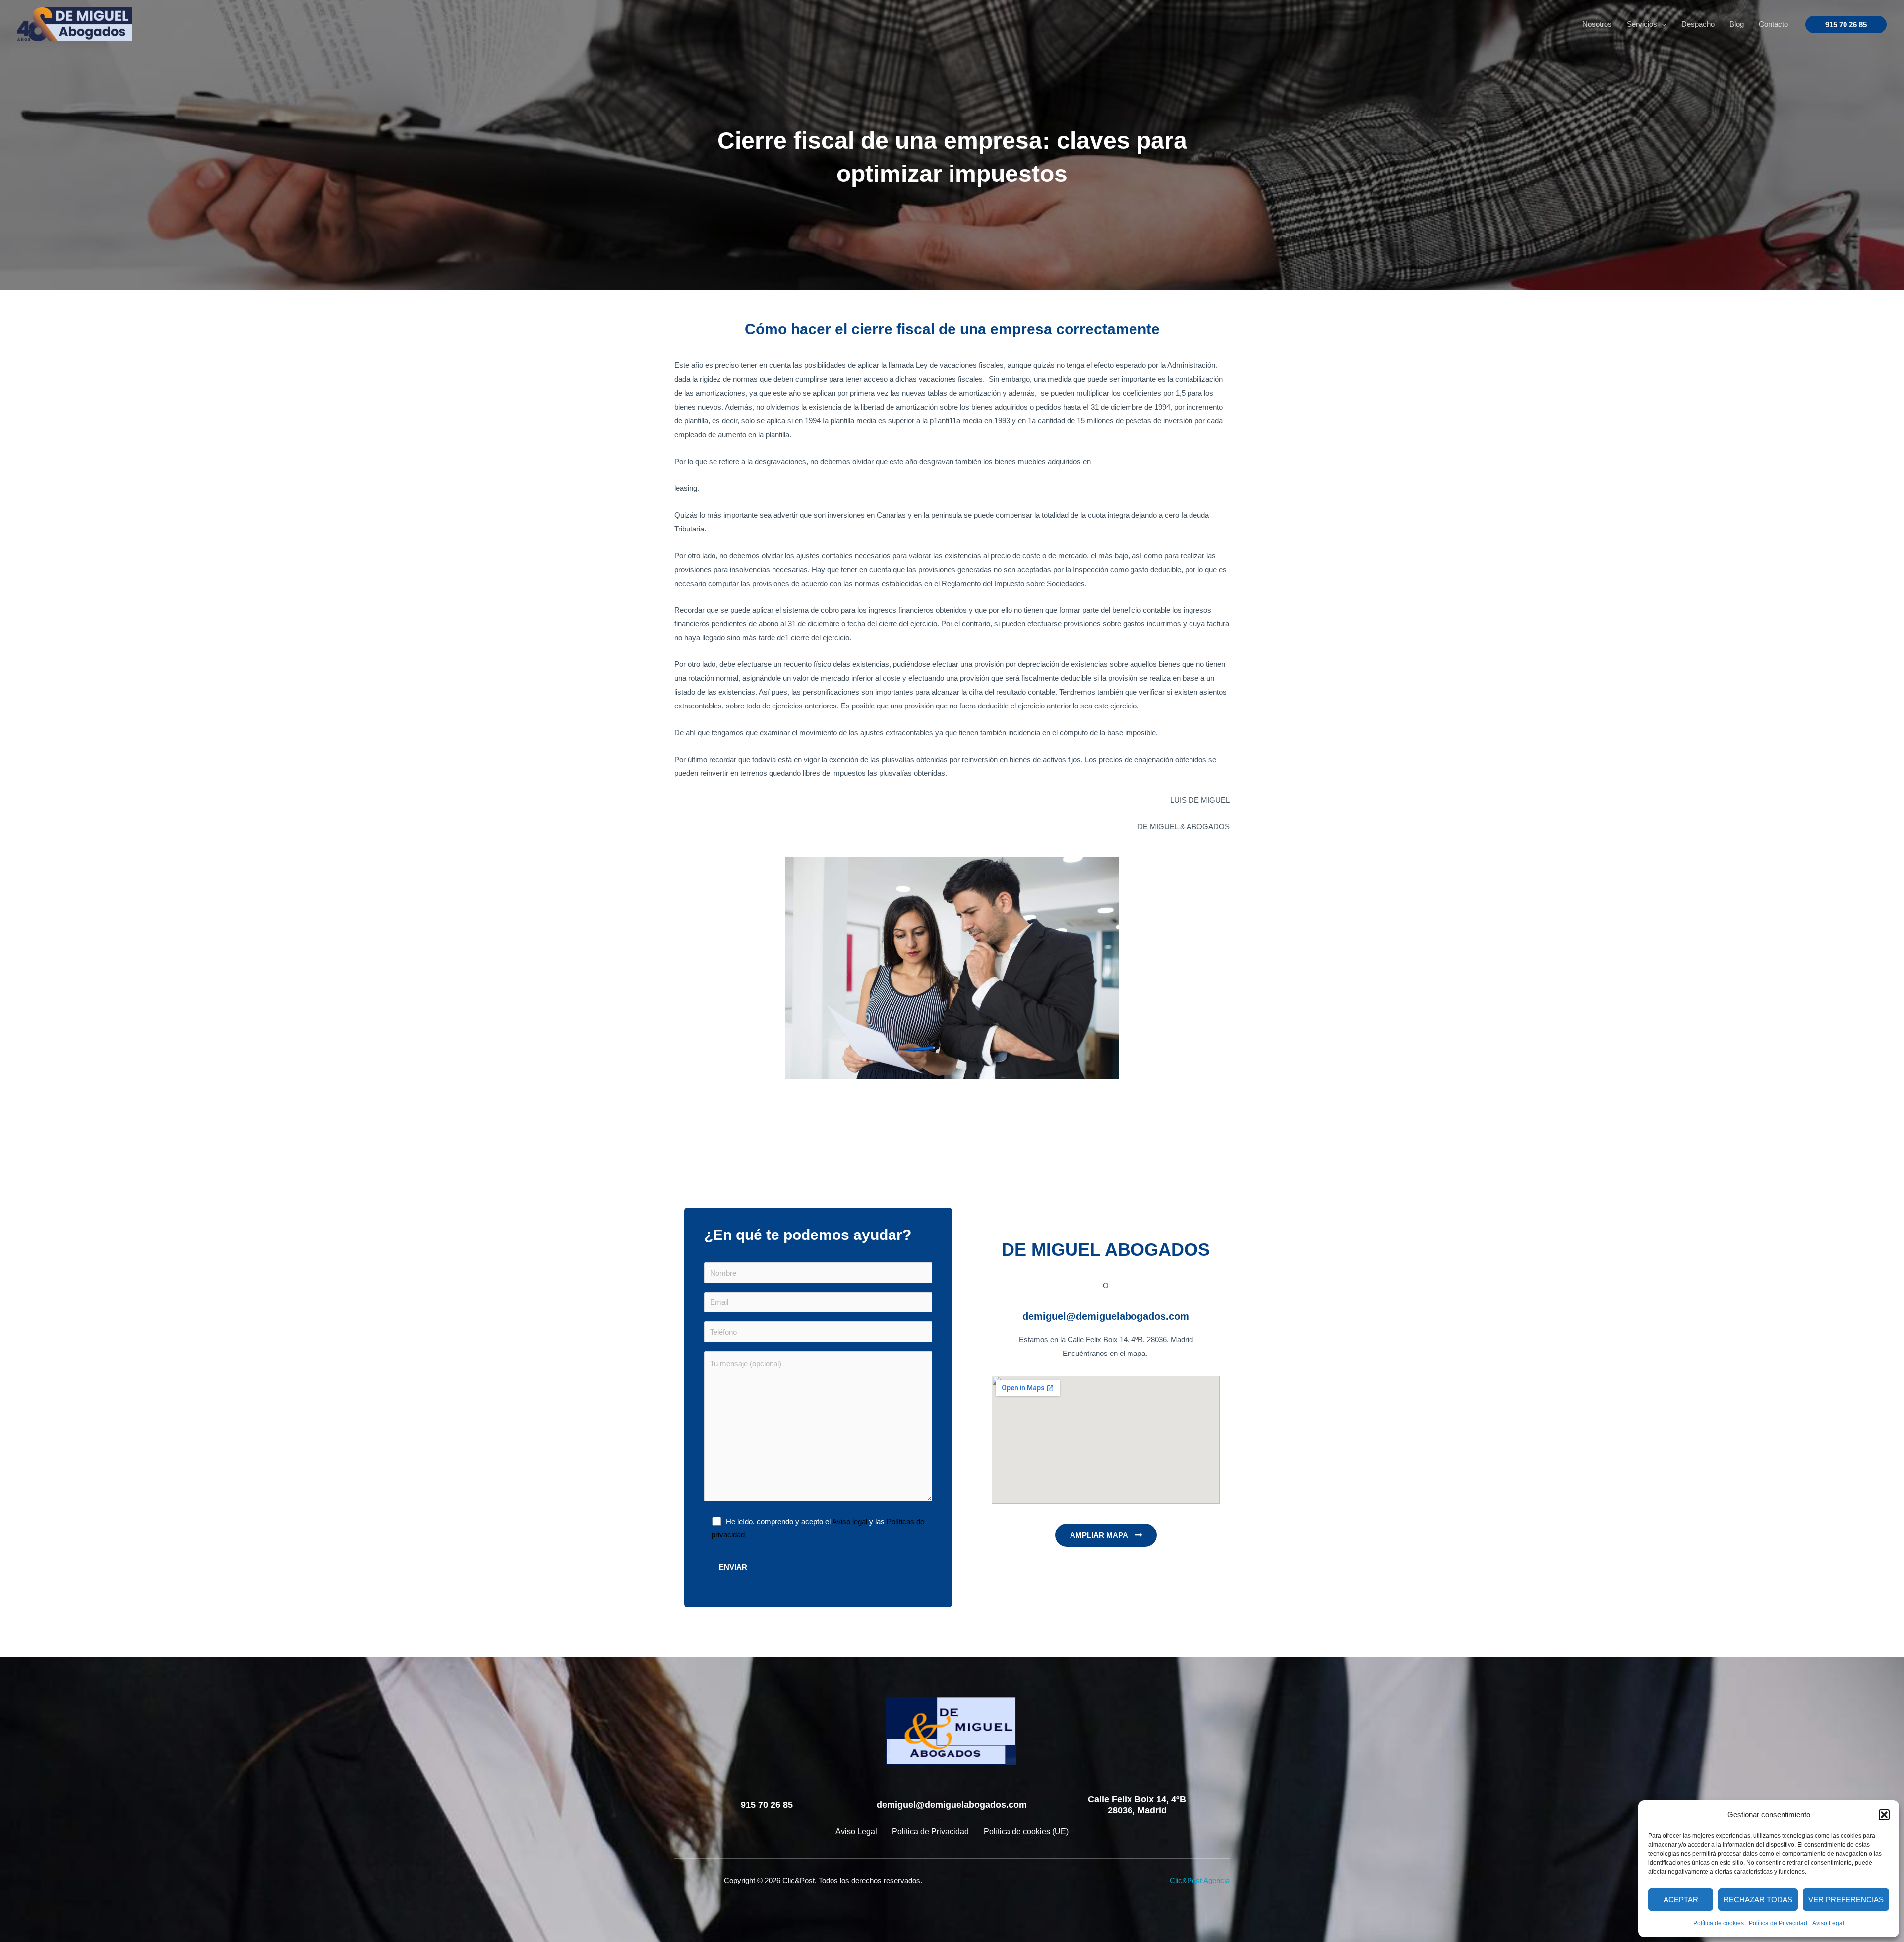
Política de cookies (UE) (1026, 1832)
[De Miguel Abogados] (75, 24)
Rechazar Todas (1758, 1900)
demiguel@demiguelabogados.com (952, 1805)
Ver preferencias (1846, 1900)
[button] (1884, 1815)
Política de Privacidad (1778, 1923)
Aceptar (1681, 1900)
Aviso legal (850, 1521)
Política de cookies (1719, 1923)
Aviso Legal (1828, 1923)
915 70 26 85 (767, 1805)
